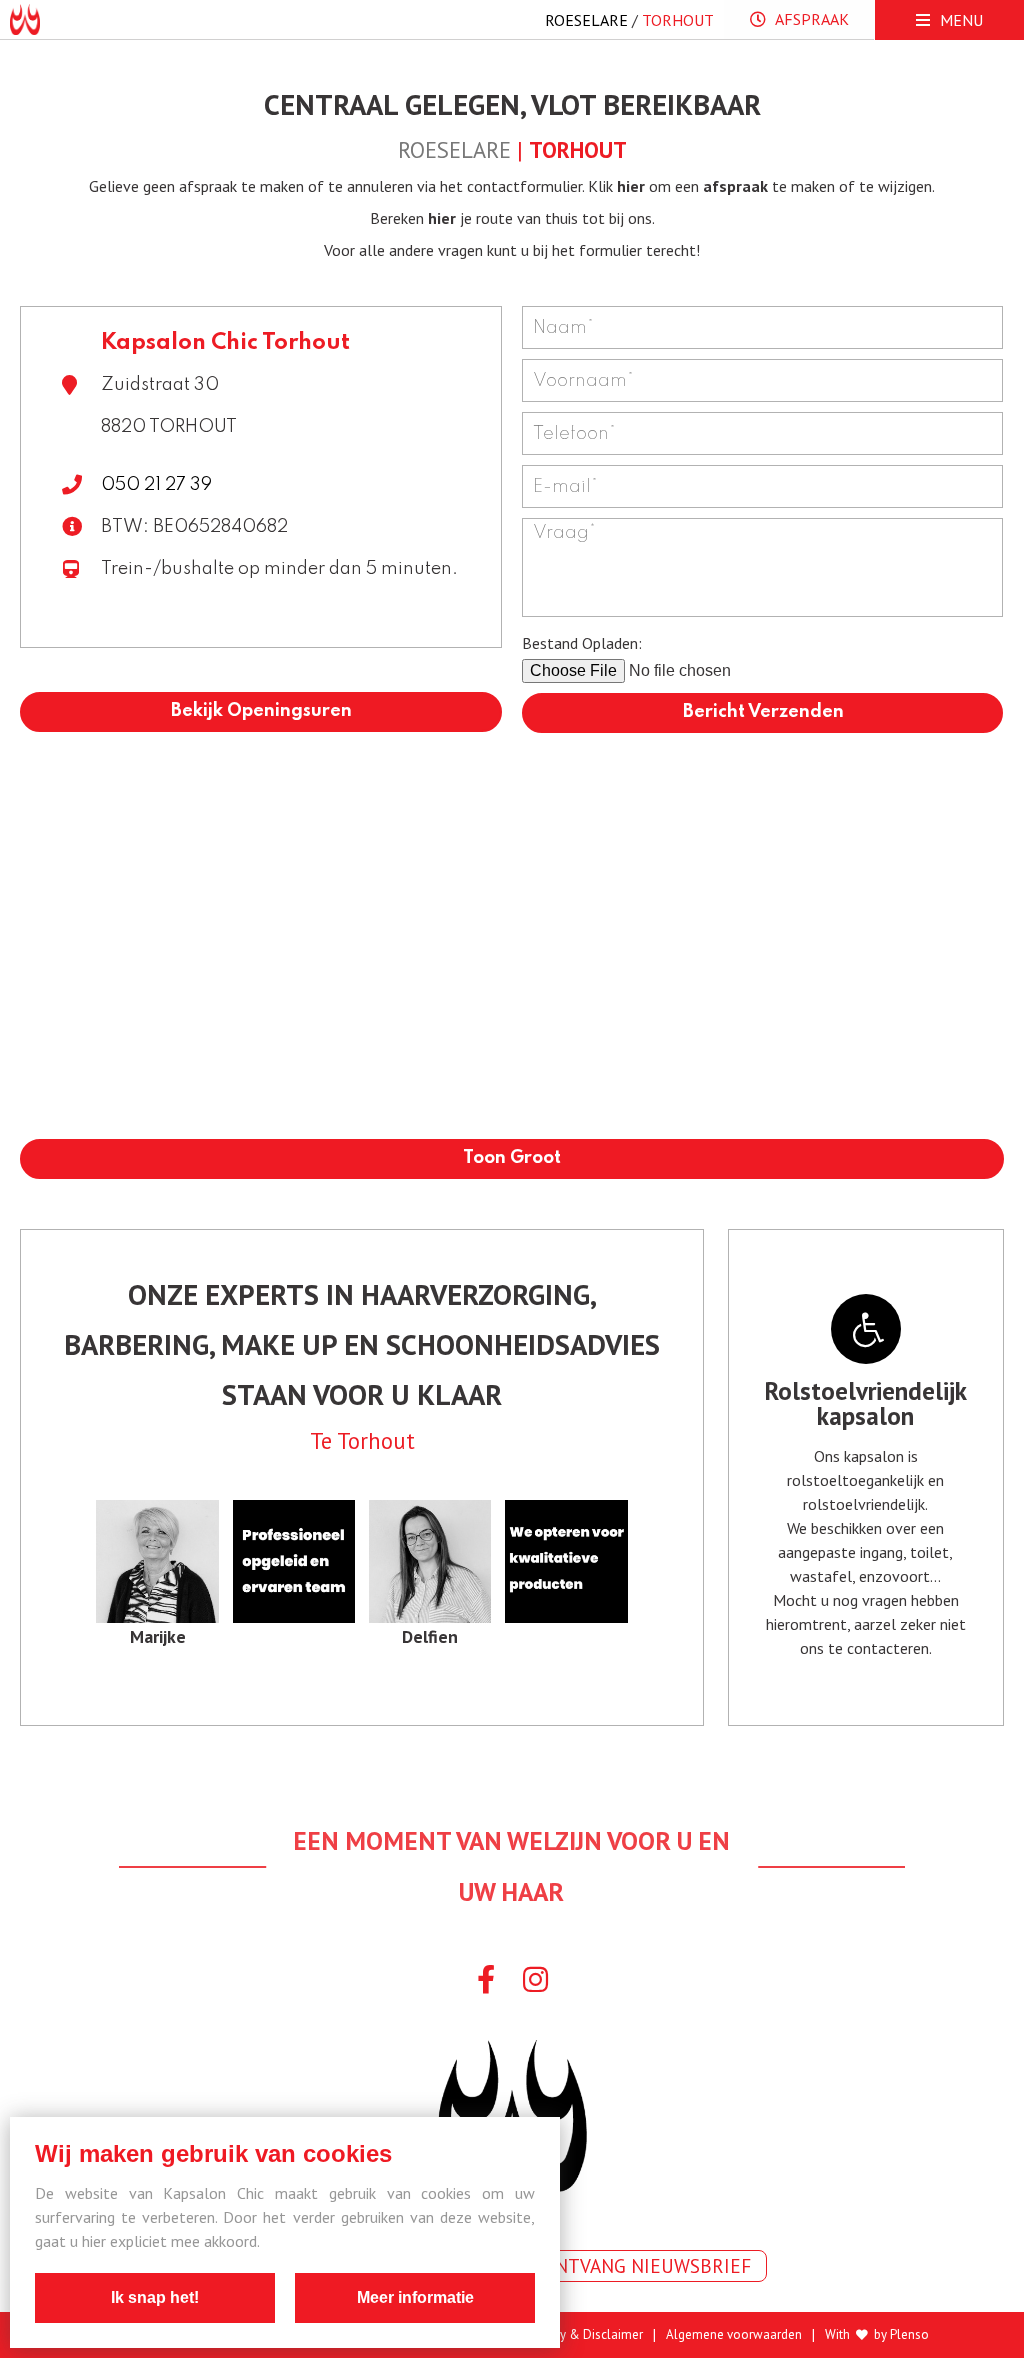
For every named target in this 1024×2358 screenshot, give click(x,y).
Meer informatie (415, 2297)
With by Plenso (877, 2335)
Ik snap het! (155, 2297)
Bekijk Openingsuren (261, 711)
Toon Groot (512, 1158)
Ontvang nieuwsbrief (646, 2265)
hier (631, 186)
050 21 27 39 (156, 485)
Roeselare (586, 20)
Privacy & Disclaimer (585, 2335)
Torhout (678, 20)
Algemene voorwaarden (734, 2335)
